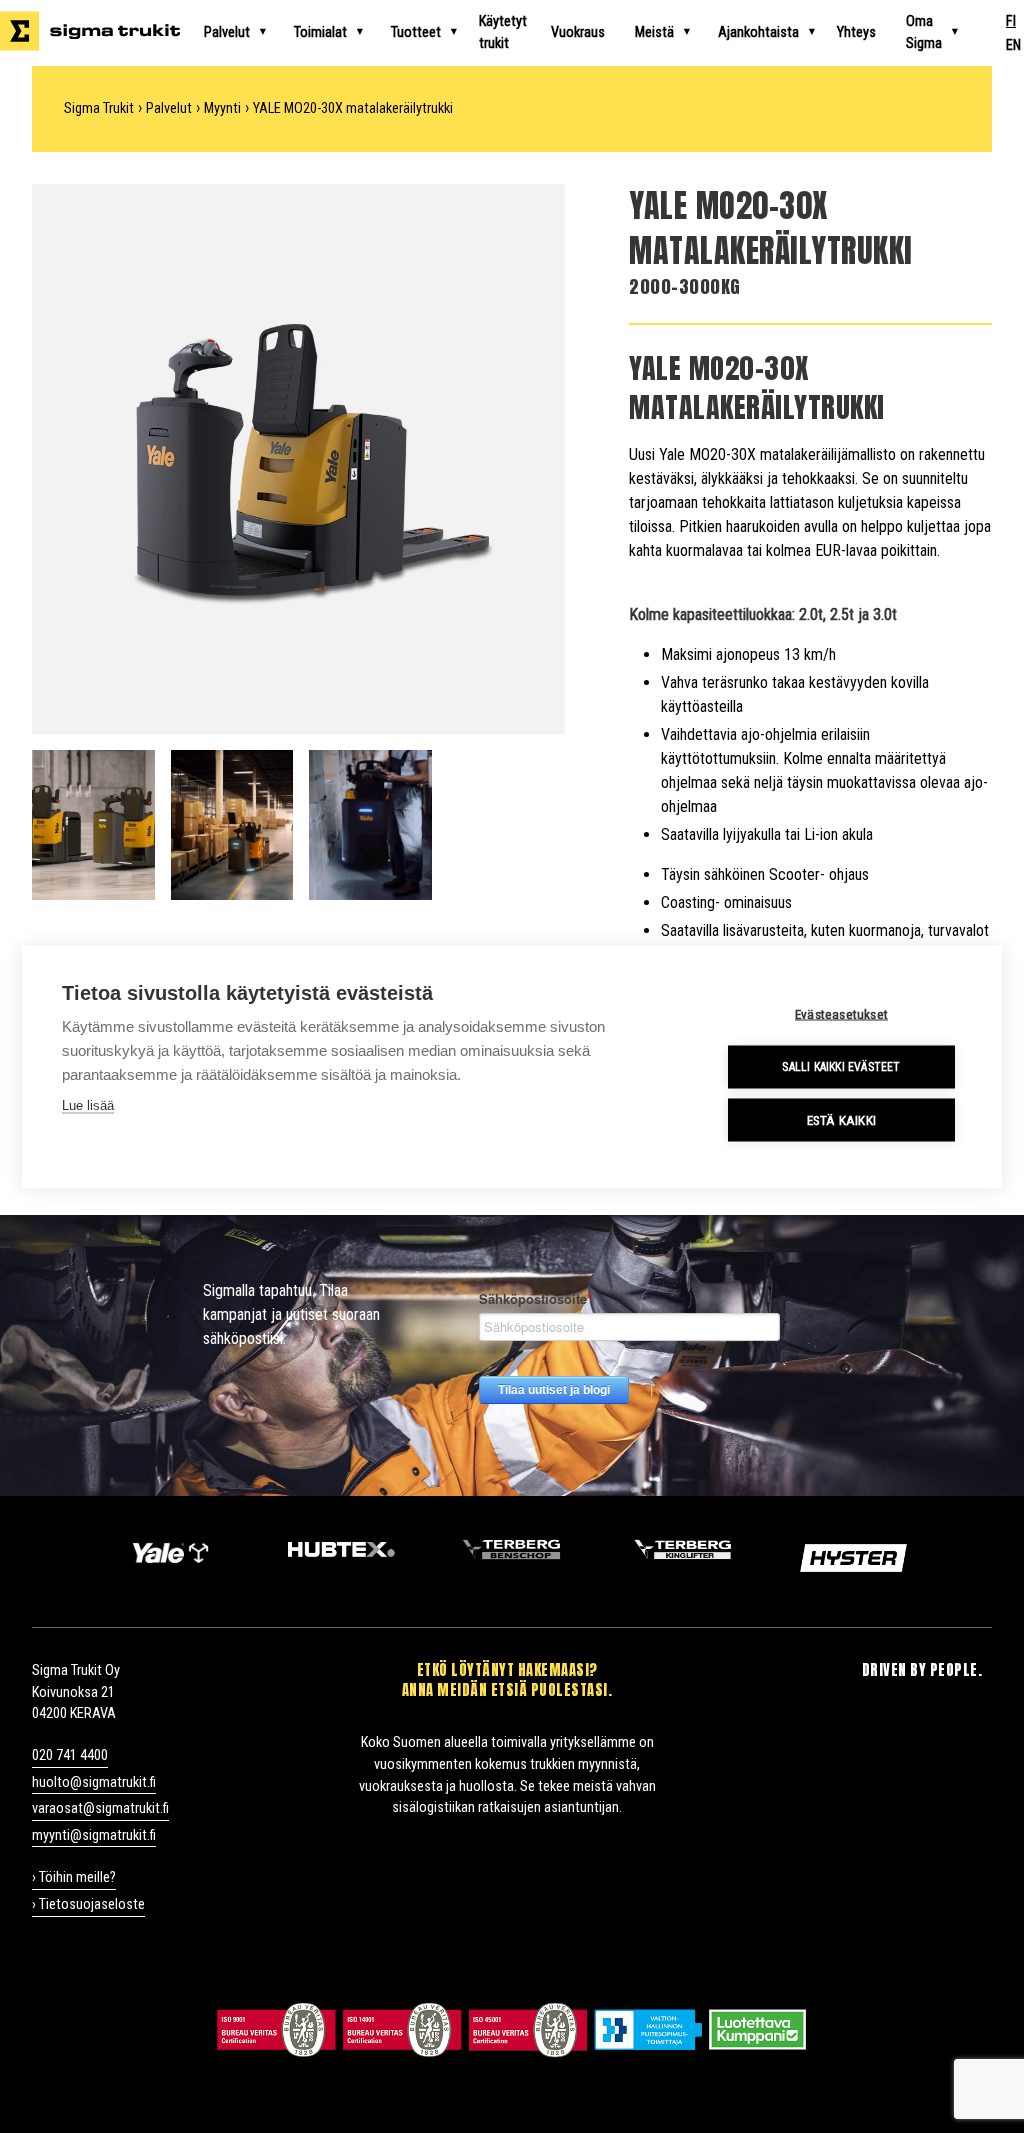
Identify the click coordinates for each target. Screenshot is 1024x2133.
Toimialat (320, 32)
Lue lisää (88, 1104)
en (1013, 45)
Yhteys (856, 32)
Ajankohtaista (758, 32)
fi (1011, 21)
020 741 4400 (70, 1755)
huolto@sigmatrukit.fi (94, 1782)
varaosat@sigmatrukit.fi (100, 1808)
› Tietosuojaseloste (88, 1904)
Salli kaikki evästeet (841, 1067)
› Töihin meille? (74, 1877)
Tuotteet (416, 32)
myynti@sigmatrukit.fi (94, 1835)
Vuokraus (578, 32)
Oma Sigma (924, 32)
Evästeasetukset (841, 1013)
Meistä (654, 32)
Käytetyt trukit (503, 32)
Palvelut (227, 32)
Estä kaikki (841, 1119)
